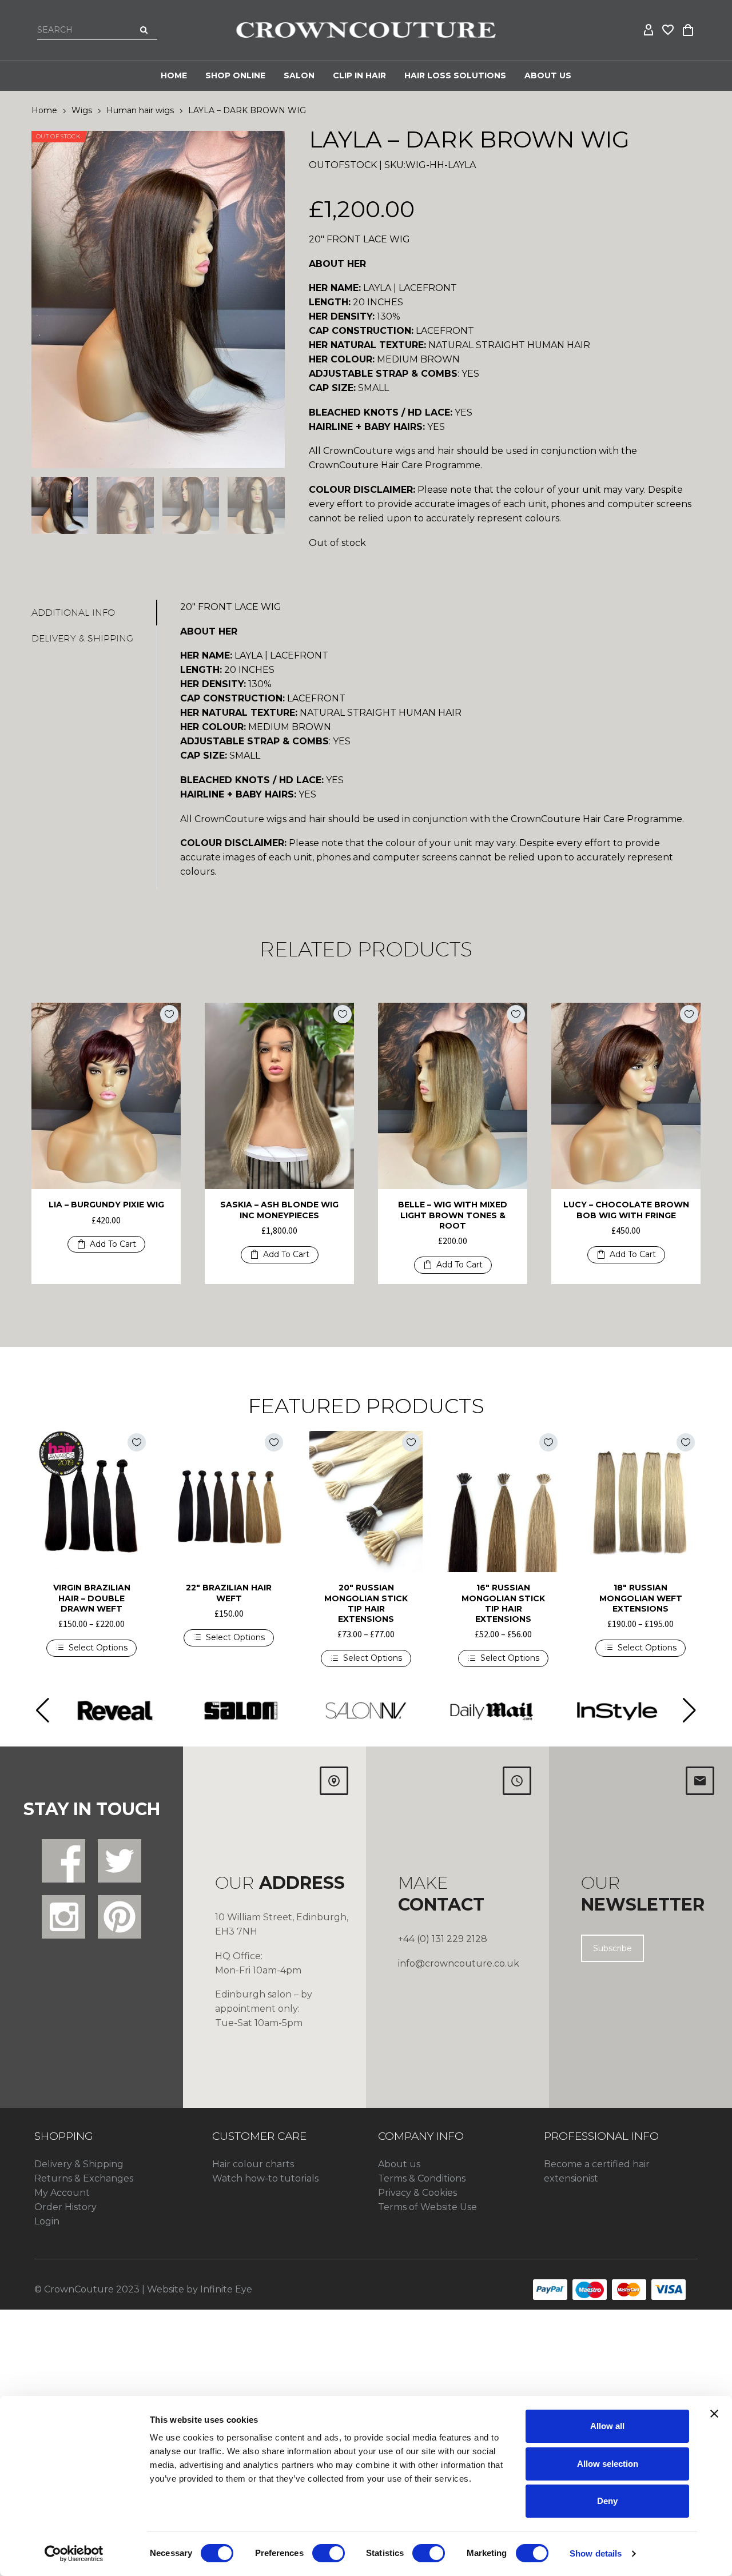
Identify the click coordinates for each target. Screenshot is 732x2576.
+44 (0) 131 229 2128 (443, 1939)
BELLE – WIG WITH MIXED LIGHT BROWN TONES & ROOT (453, 1215)
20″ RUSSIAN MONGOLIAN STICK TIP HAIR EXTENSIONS (366, 1603)
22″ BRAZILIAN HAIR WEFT (229, 1593)
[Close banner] (714, 2414)
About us (399, 2164)
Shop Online (235, 75)
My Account (62, 2193)
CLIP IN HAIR (359, 75)
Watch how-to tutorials (265, 2178)
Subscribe (612, 1948)
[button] (106, 1245)
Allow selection (608, 2464)
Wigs (82, 110)
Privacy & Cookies (417, 2193)
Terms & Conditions (422, 2178)
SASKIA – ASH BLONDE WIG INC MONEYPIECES (279, 1210)
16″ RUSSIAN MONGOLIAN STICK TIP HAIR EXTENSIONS (503, 1603)
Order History (65, 2207)
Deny (607, 2501)
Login (47, 2221)
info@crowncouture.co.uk (459, 1963)
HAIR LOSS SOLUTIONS (455, 75)
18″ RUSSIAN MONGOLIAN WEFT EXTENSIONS (641, 1598)
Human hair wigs (140, 110)
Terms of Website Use (427, 2207)
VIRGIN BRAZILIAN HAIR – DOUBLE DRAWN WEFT (92, 1598)
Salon (299, 75)
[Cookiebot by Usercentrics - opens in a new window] (74, 2554)
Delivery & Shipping (79, 2164)
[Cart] (688, 30)
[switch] (329, 2553)
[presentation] (46, 300)
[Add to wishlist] (169, 1014)
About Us (548, 75)
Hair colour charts (253, 2164)
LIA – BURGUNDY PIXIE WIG (106, 1205)
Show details (596, 2553)
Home (174, 75)
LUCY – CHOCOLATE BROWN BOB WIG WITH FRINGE (626, 1210)
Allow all (607, 2426)
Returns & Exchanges (84, 2178)
